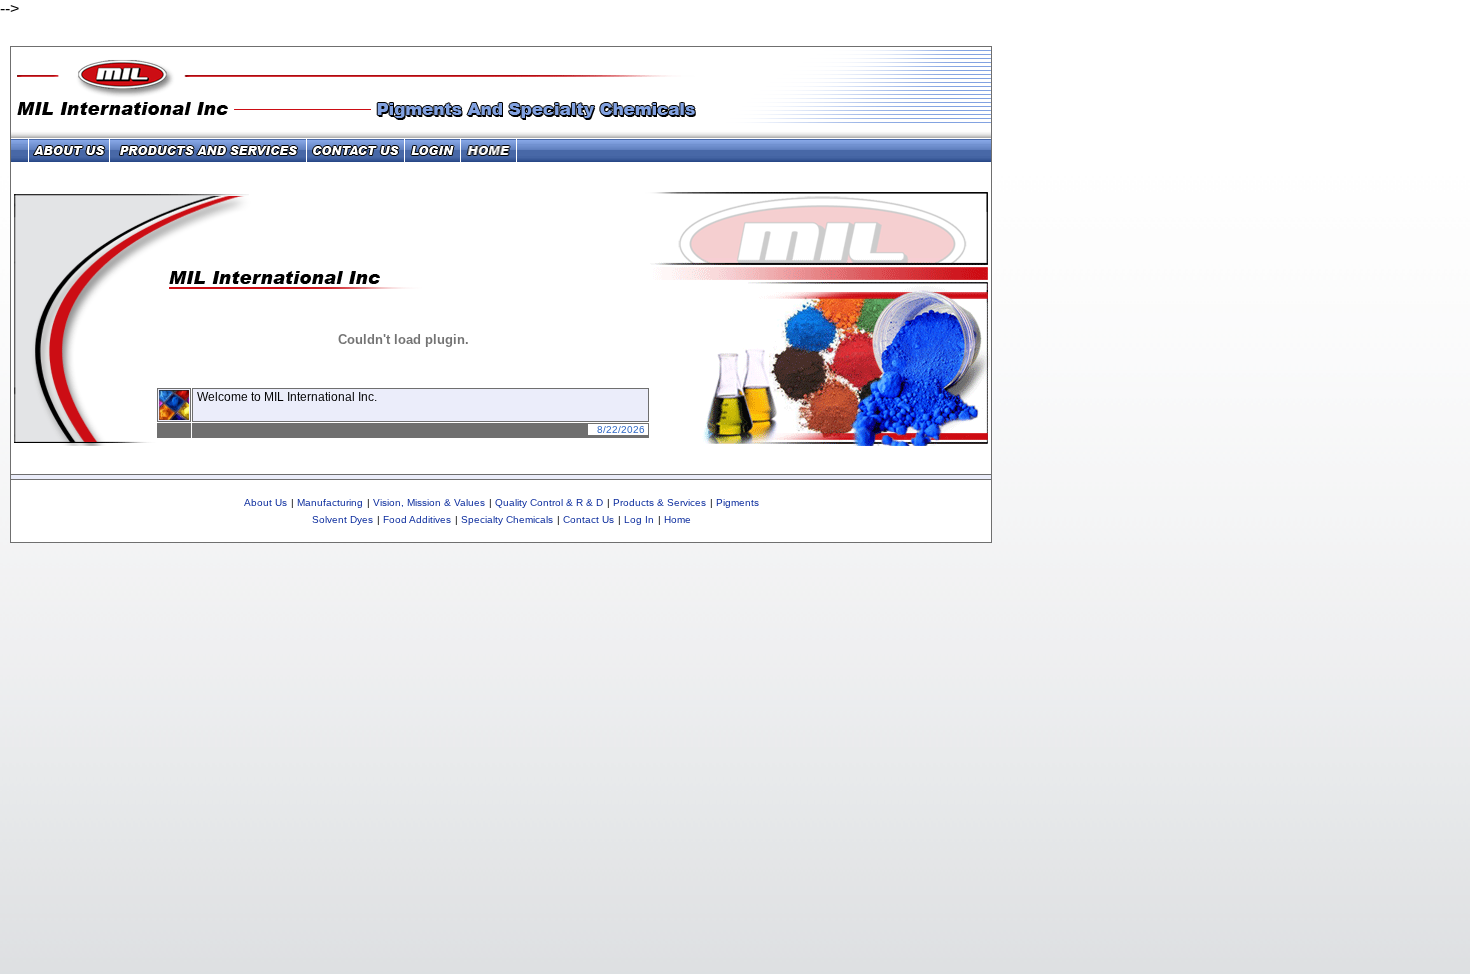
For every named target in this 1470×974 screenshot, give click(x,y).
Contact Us (588, 519)
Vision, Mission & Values (429, 502)
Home (677, 519)
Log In (639, 519)
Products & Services (659, 502)
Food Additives (417, 519)
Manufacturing (330, 502)
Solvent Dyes (342, 519)
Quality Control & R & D (549, 502)
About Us (265, 502)
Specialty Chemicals (507, 519)
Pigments (737, 502)
